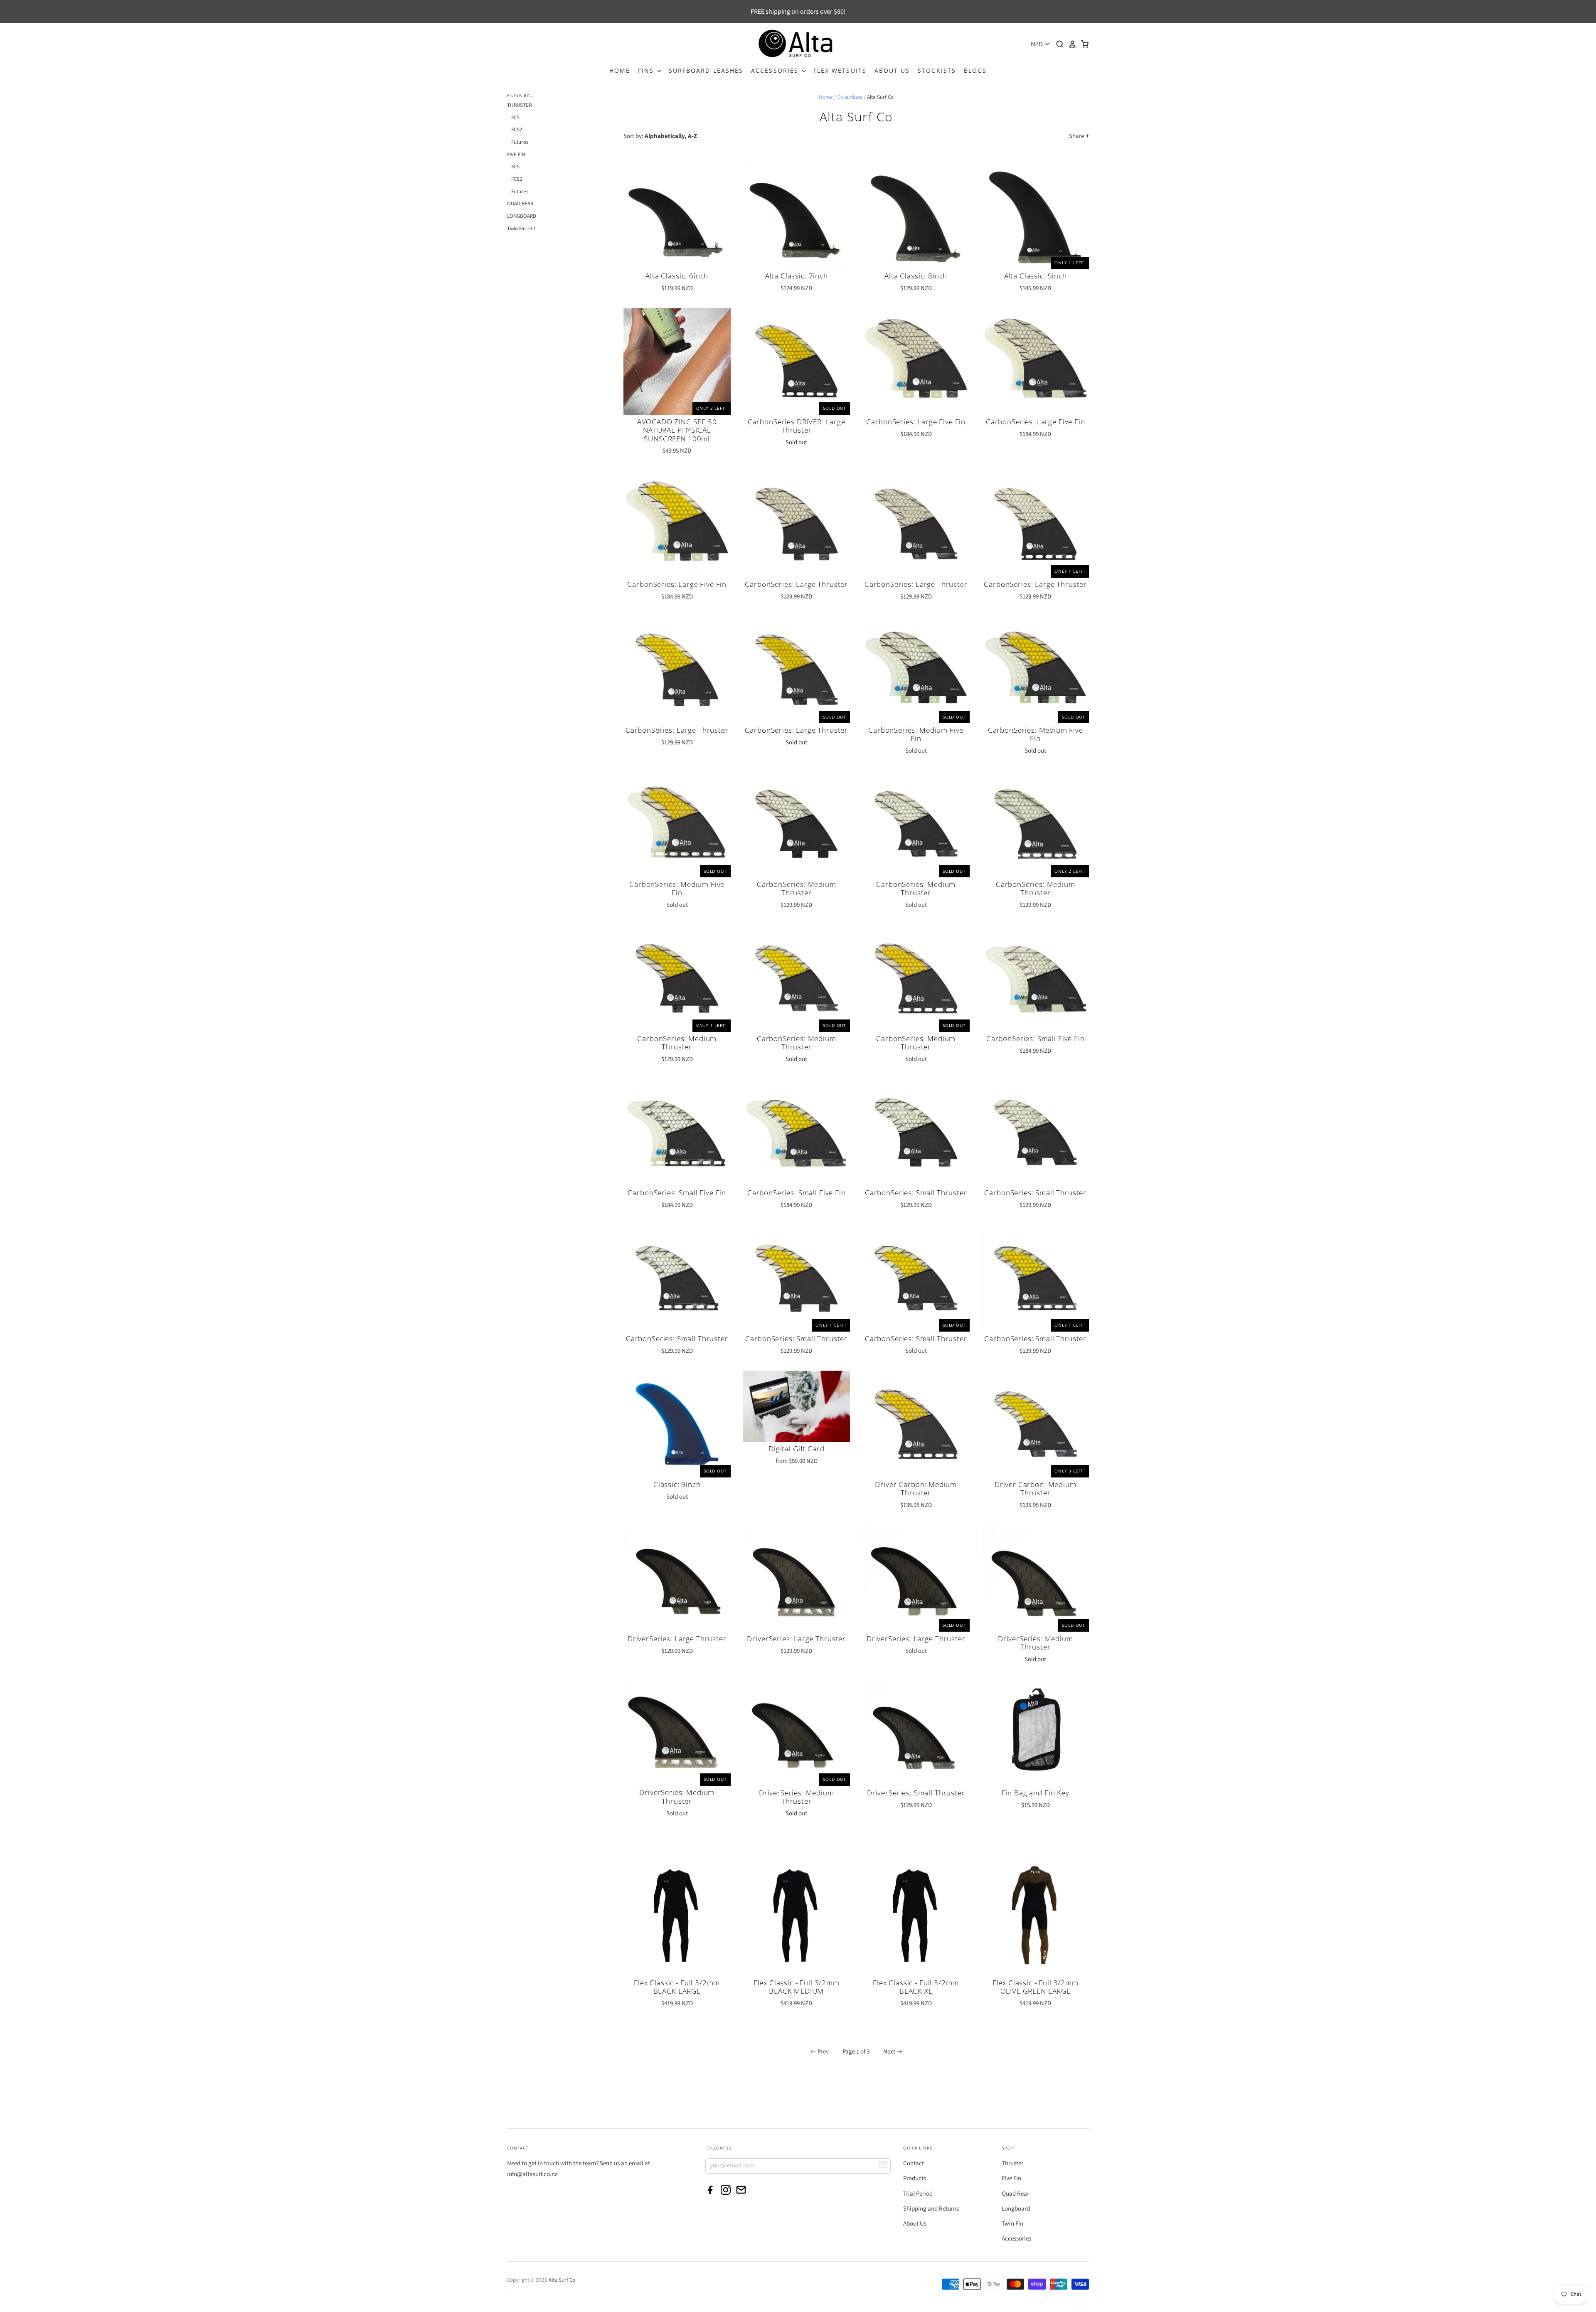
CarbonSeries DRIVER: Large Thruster (797, 426)
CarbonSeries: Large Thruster (796, 584)
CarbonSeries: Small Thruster (916, 1193)
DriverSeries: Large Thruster (677, 1639)
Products (915, 2178)
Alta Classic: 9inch (1036, 276)
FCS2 (517, 130)
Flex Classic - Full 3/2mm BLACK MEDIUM (797, 1987)
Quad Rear (1015, 2194)
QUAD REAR (520, 204)
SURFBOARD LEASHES (706, 70)
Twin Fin (1012, 2224)
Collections (850, 97)
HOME (620, 70)
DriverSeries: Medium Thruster (1036, 1643)
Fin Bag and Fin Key (1036, 1793)
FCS (515, 118)
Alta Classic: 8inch (916, 276)
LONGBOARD (522, 216)
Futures (520, 142)
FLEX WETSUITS (840, 70)
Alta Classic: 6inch (677, 276)
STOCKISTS (937, 70)
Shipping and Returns (931, 2209)
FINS (647, 70)
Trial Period (918, 2194)
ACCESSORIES (776, 70)
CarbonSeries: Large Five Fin (916, 422)
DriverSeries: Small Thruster (916, 1793)
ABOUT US (892, 70)
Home (826, 97)
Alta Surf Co (562, 2280)
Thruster (1012, 2163)
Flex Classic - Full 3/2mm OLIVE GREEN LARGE (1036, 1987)
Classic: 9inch (677, 1484)
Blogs (975, 70)
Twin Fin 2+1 (521, 229)
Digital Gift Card (796, 1449)
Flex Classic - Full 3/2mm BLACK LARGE (677, 1987)
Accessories (1016, 2239)
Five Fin (1011, 2178)
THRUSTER (519, 105)
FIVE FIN (516, 155)
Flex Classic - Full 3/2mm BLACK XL (916, 1987)
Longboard (1016, 2209)
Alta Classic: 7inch (797, 276)
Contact (914, 2163)
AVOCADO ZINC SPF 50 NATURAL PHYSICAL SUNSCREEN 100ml (677, 430)
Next (889, 2052)
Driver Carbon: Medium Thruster (916, 1488)
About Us (915, 2224)
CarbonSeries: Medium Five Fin (916, 734)
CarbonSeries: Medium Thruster (797, 888)
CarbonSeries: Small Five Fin (1036, 1038)
